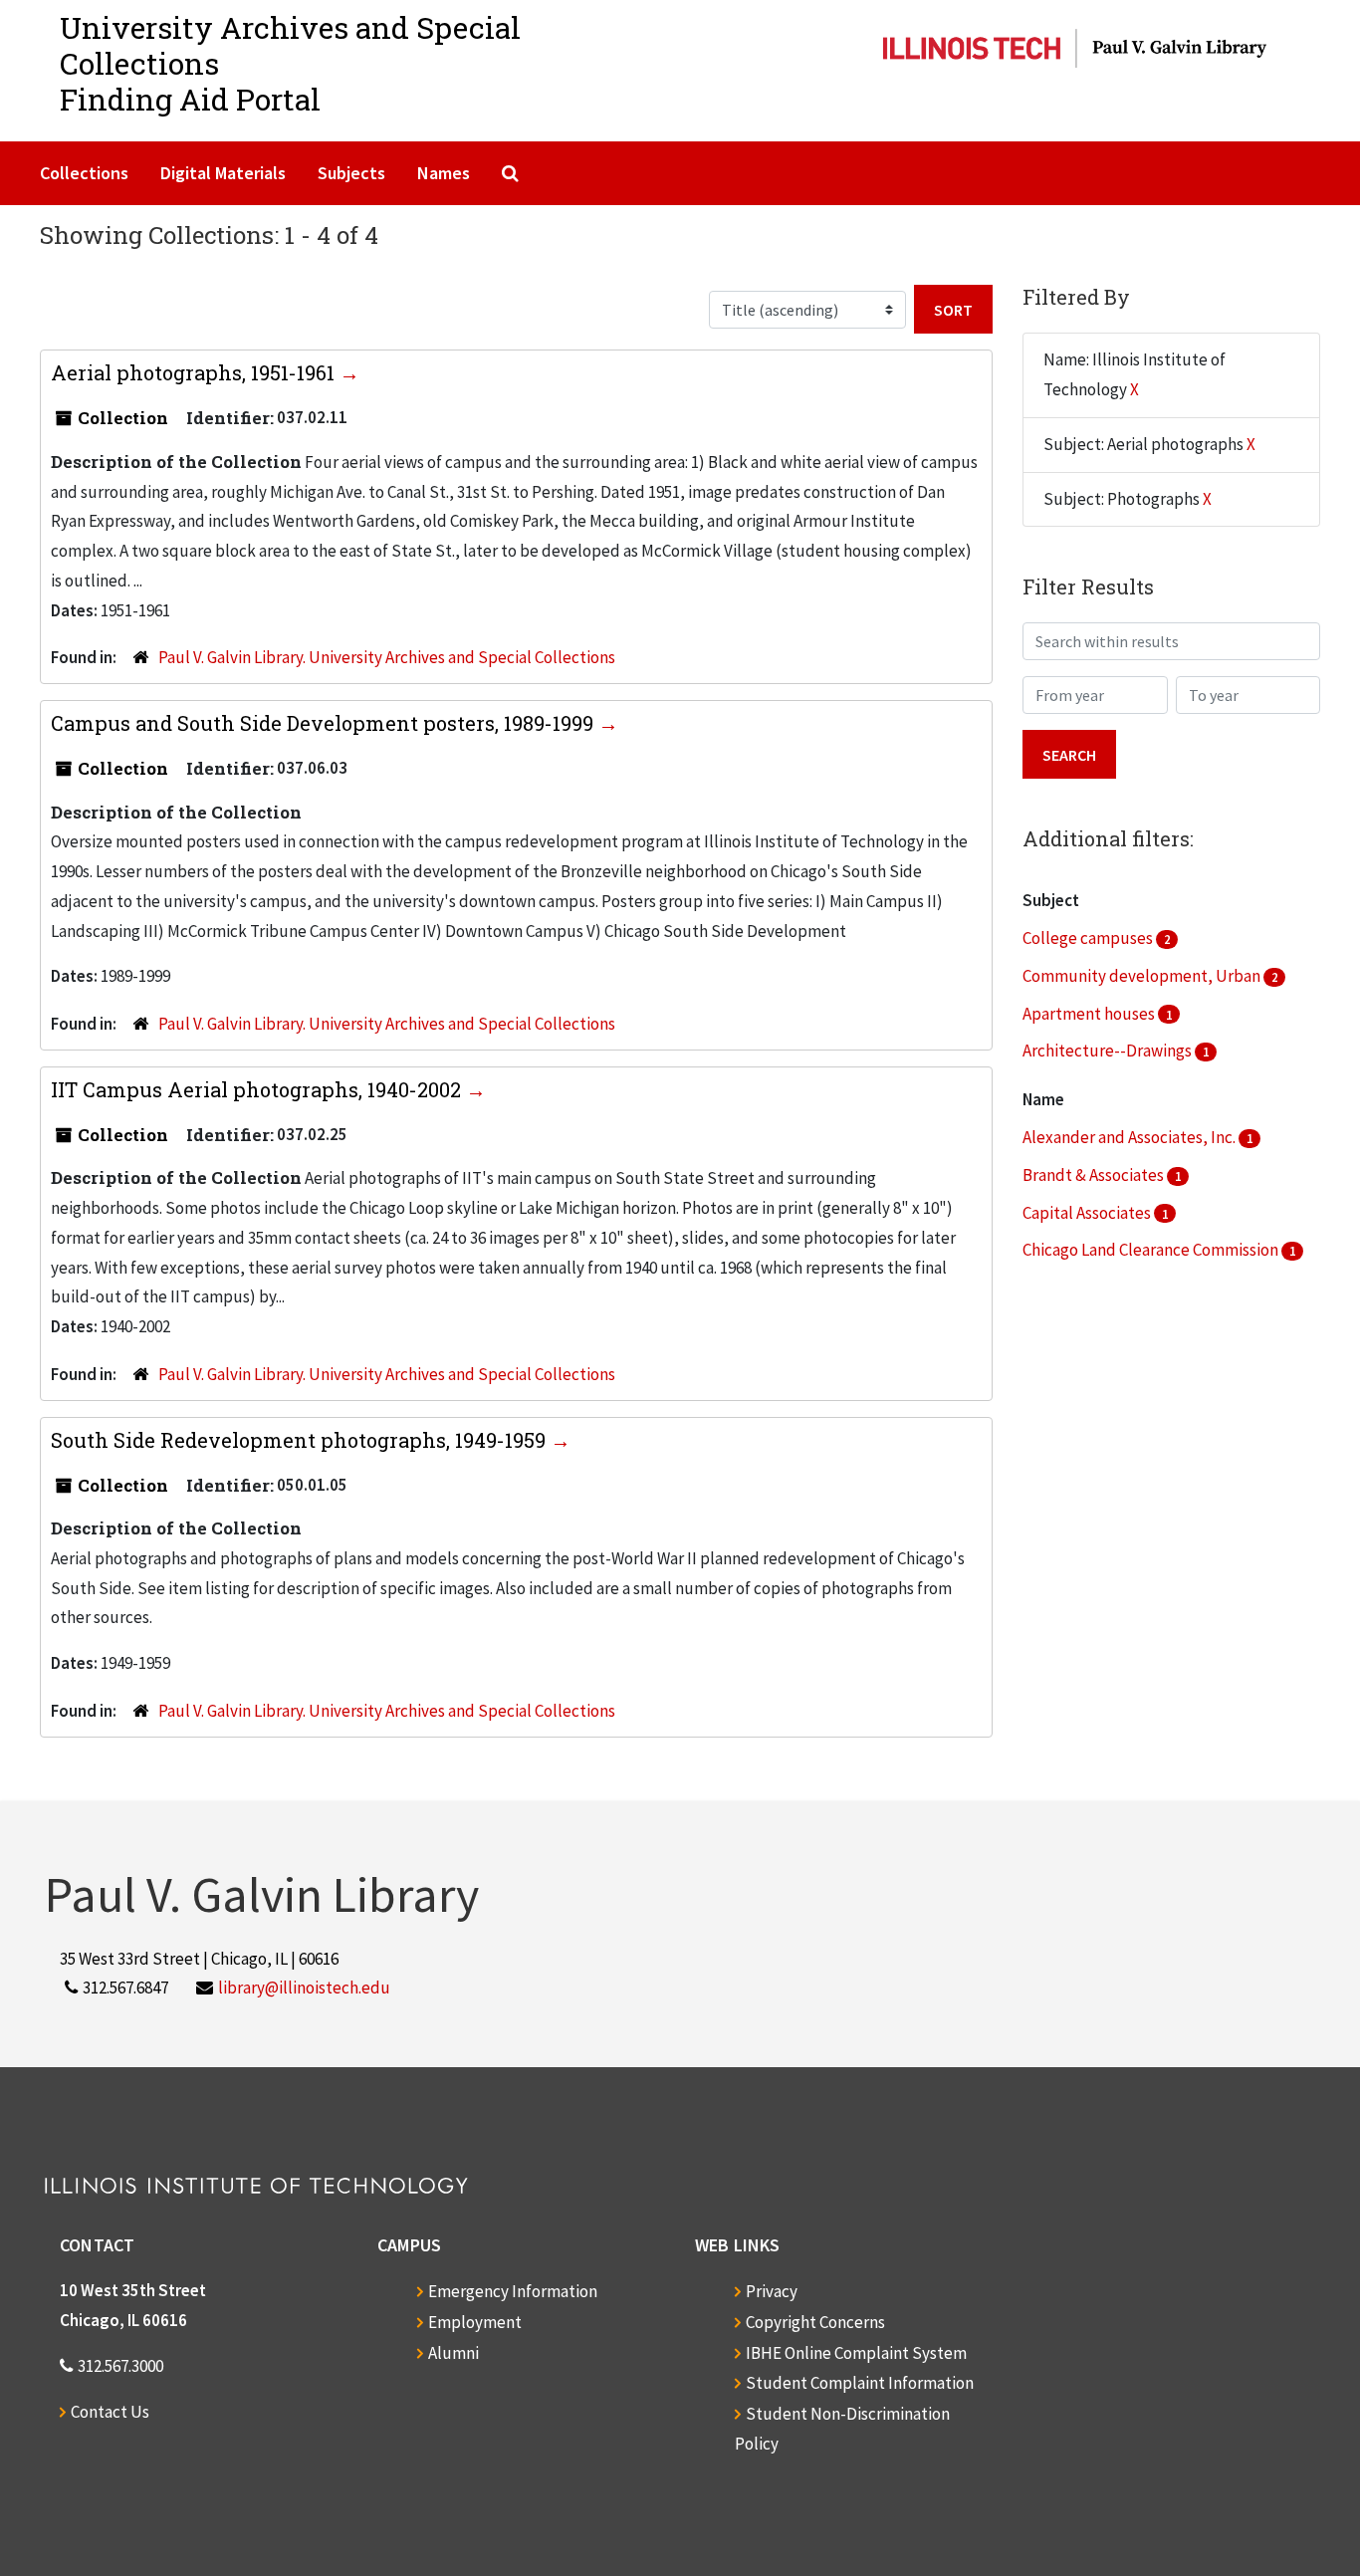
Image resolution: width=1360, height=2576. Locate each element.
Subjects (351, 173)
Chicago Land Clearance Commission (1152, 1250)
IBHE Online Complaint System (856, 2353)
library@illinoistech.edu (304, 1988)
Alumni (453, 2353)
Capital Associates (1088, 1213)
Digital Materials (223, 173)
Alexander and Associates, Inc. (1131, 1137)
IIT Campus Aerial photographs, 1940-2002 (258, 1089)
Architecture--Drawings (1109, 1051)
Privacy (772, 2291)
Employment (475, 2322)
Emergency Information (513, 2291)
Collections (84, 173)
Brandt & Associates (1095, 1175)
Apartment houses (1090, 1014)
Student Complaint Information (860, 2383)
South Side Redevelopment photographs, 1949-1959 (301, 1440)
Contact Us (110, 2412)
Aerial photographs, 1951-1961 (195, 372)
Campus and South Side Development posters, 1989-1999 (325, 723)
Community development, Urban (1143, 976)
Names (444, 173)
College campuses (1089, 938)
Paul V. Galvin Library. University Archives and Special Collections (387, 657)
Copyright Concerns (815, 2322)
